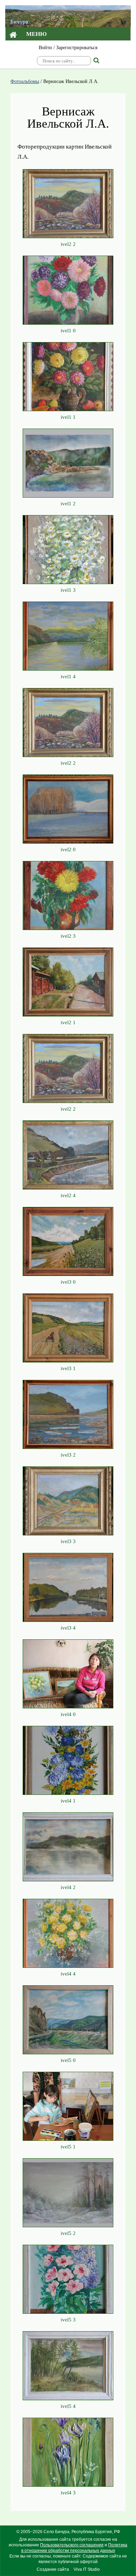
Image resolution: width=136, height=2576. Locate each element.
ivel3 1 (68, 1368)
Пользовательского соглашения (72, 2545)
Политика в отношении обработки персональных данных (74, 2548)
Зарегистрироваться (77, 48)
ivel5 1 (68, 2147)
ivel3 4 (68, 1628)
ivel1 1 (68, 417)
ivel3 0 (68, 1282)
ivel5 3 (68, 2320)
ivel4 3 (68, 2493)
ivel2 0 (68, 849)
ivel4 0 (68, 1714)
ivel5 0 (68, 2060)
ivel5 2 (68, 2233)
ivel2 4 (68, 1195)
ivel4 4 (68, 1974)
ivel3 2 (68, 1455)
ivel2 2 (68, 244)
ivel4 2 (68, 1887)
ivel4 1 (68, 1801)
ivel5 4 (68, 2406)
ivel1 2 (68, 504)
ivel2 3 (68, 936)
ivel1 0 (68, 331)
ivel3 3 (68, 1541)
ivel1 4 (68, 677)
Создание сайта (53, 2569)
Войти (45, 48)
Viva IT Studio (87, 2569)
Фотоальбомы (25, 81)
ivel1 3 (68, 590)
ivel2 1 (68, 1022)
